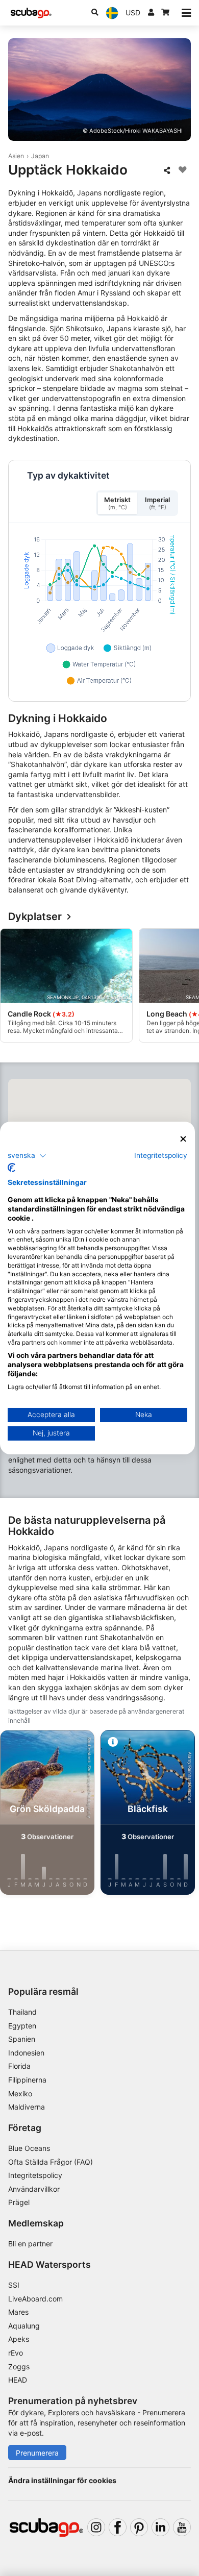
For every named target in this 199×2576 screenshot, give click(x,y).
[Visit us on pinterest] (139, 2527)
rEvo (16, 2353)
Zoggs (19, 2367)
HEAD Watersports (49, 2264)
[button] (27, 1155)
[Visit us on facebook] (118, 2527)
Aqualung (24, 2326)
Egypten (22, 2026)
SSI (14, 2285)
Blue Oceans (29, 2148)
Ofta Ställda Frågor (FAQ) (51, 2162)
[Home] (31, 13)
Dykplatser (35, 917)
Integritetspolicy (35, 2175)
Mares (18, 2312)
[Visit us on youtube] (182, 2527)
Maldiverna (27, 2107)
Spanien (22, 2039)
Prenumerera (37, 2453)
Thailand (22, 2012)
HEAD (18, 2380)
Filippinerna (27, 2080)
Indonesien (26, 2053)
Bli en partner (30, 2244)
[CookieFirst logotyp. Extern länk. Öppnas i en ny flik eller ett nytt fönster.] (11, 1168)
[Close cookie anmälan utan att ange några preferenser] (183, 1139)
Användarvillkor (34, 2189)
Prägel (19, 2202)
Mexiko (20, 2094)
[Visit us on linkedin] (160, 2527)
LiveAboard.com (35, 2299)
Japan (40, 156)
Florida (19, 2066)
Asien (16, 156)
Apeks (19, 2339)
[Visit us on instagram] (96, 2527)
